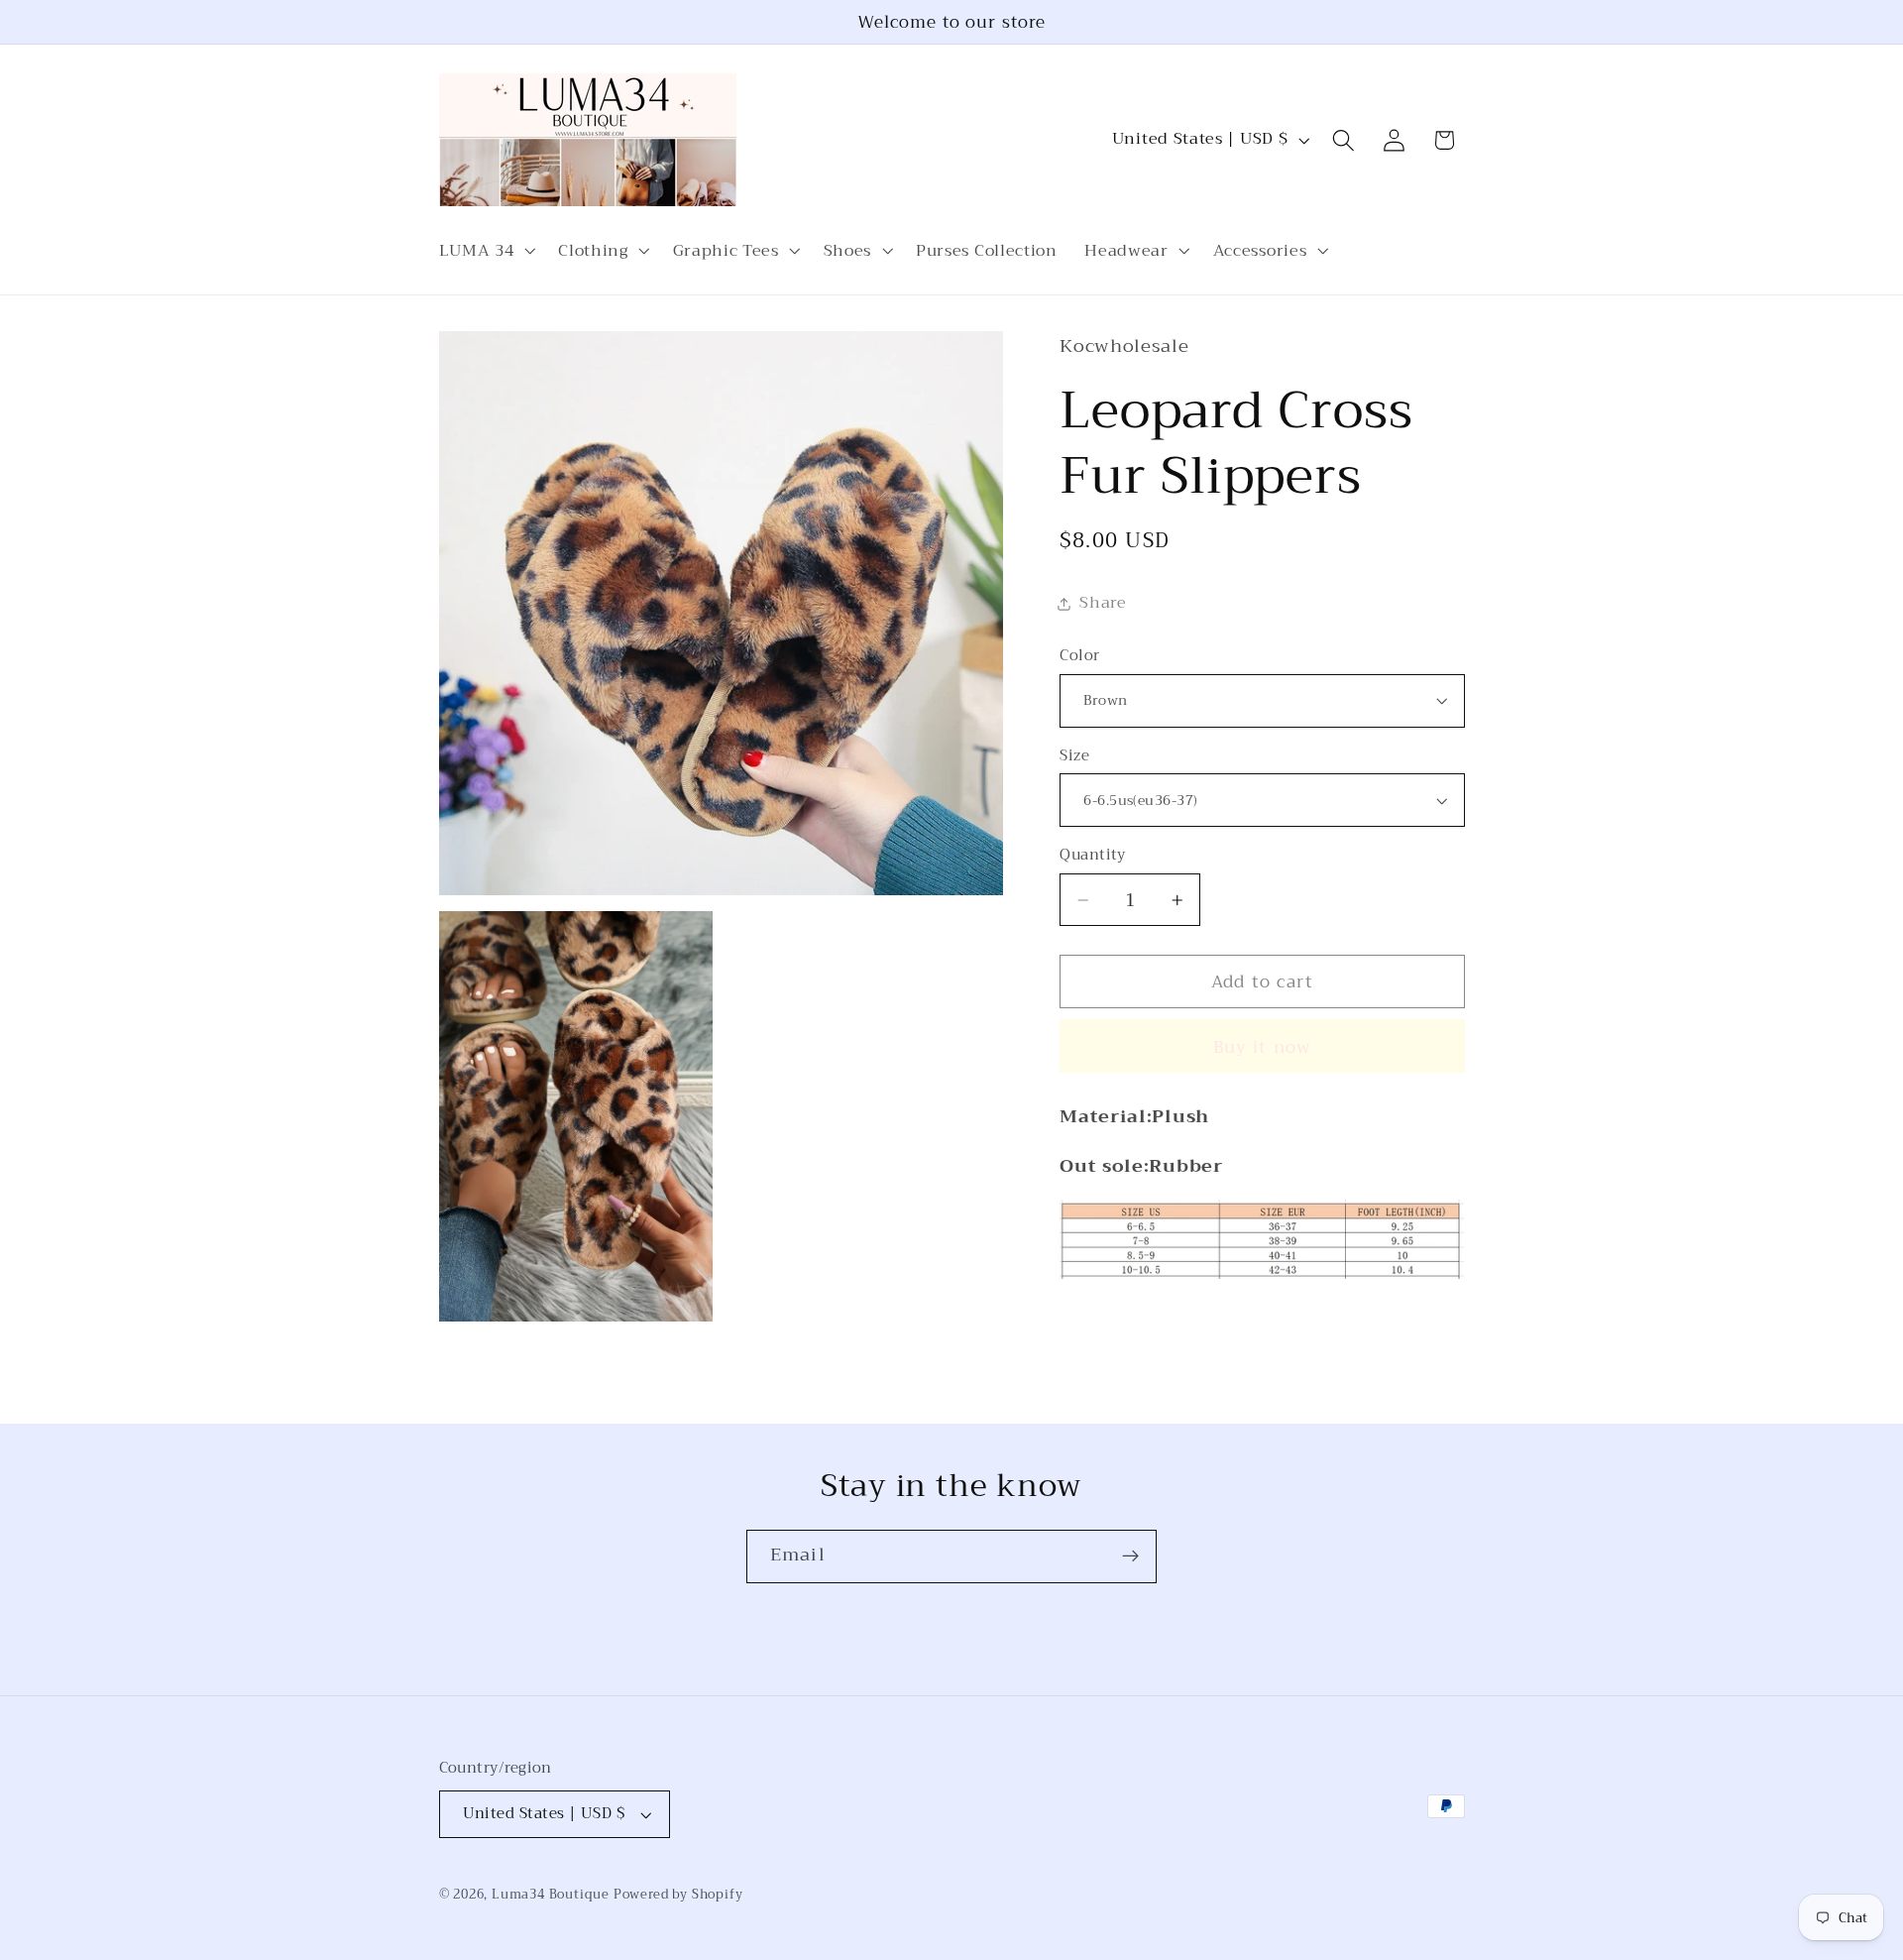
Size (1074, 756)
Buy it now (1263, 1047)
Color (1079, 656)
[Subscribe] (1130, 1556)
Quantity (1093, 855)
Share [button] (1103, 603)
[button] (485, 251)
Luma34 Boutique (553, 1895)
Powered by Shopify (678, 1895)
